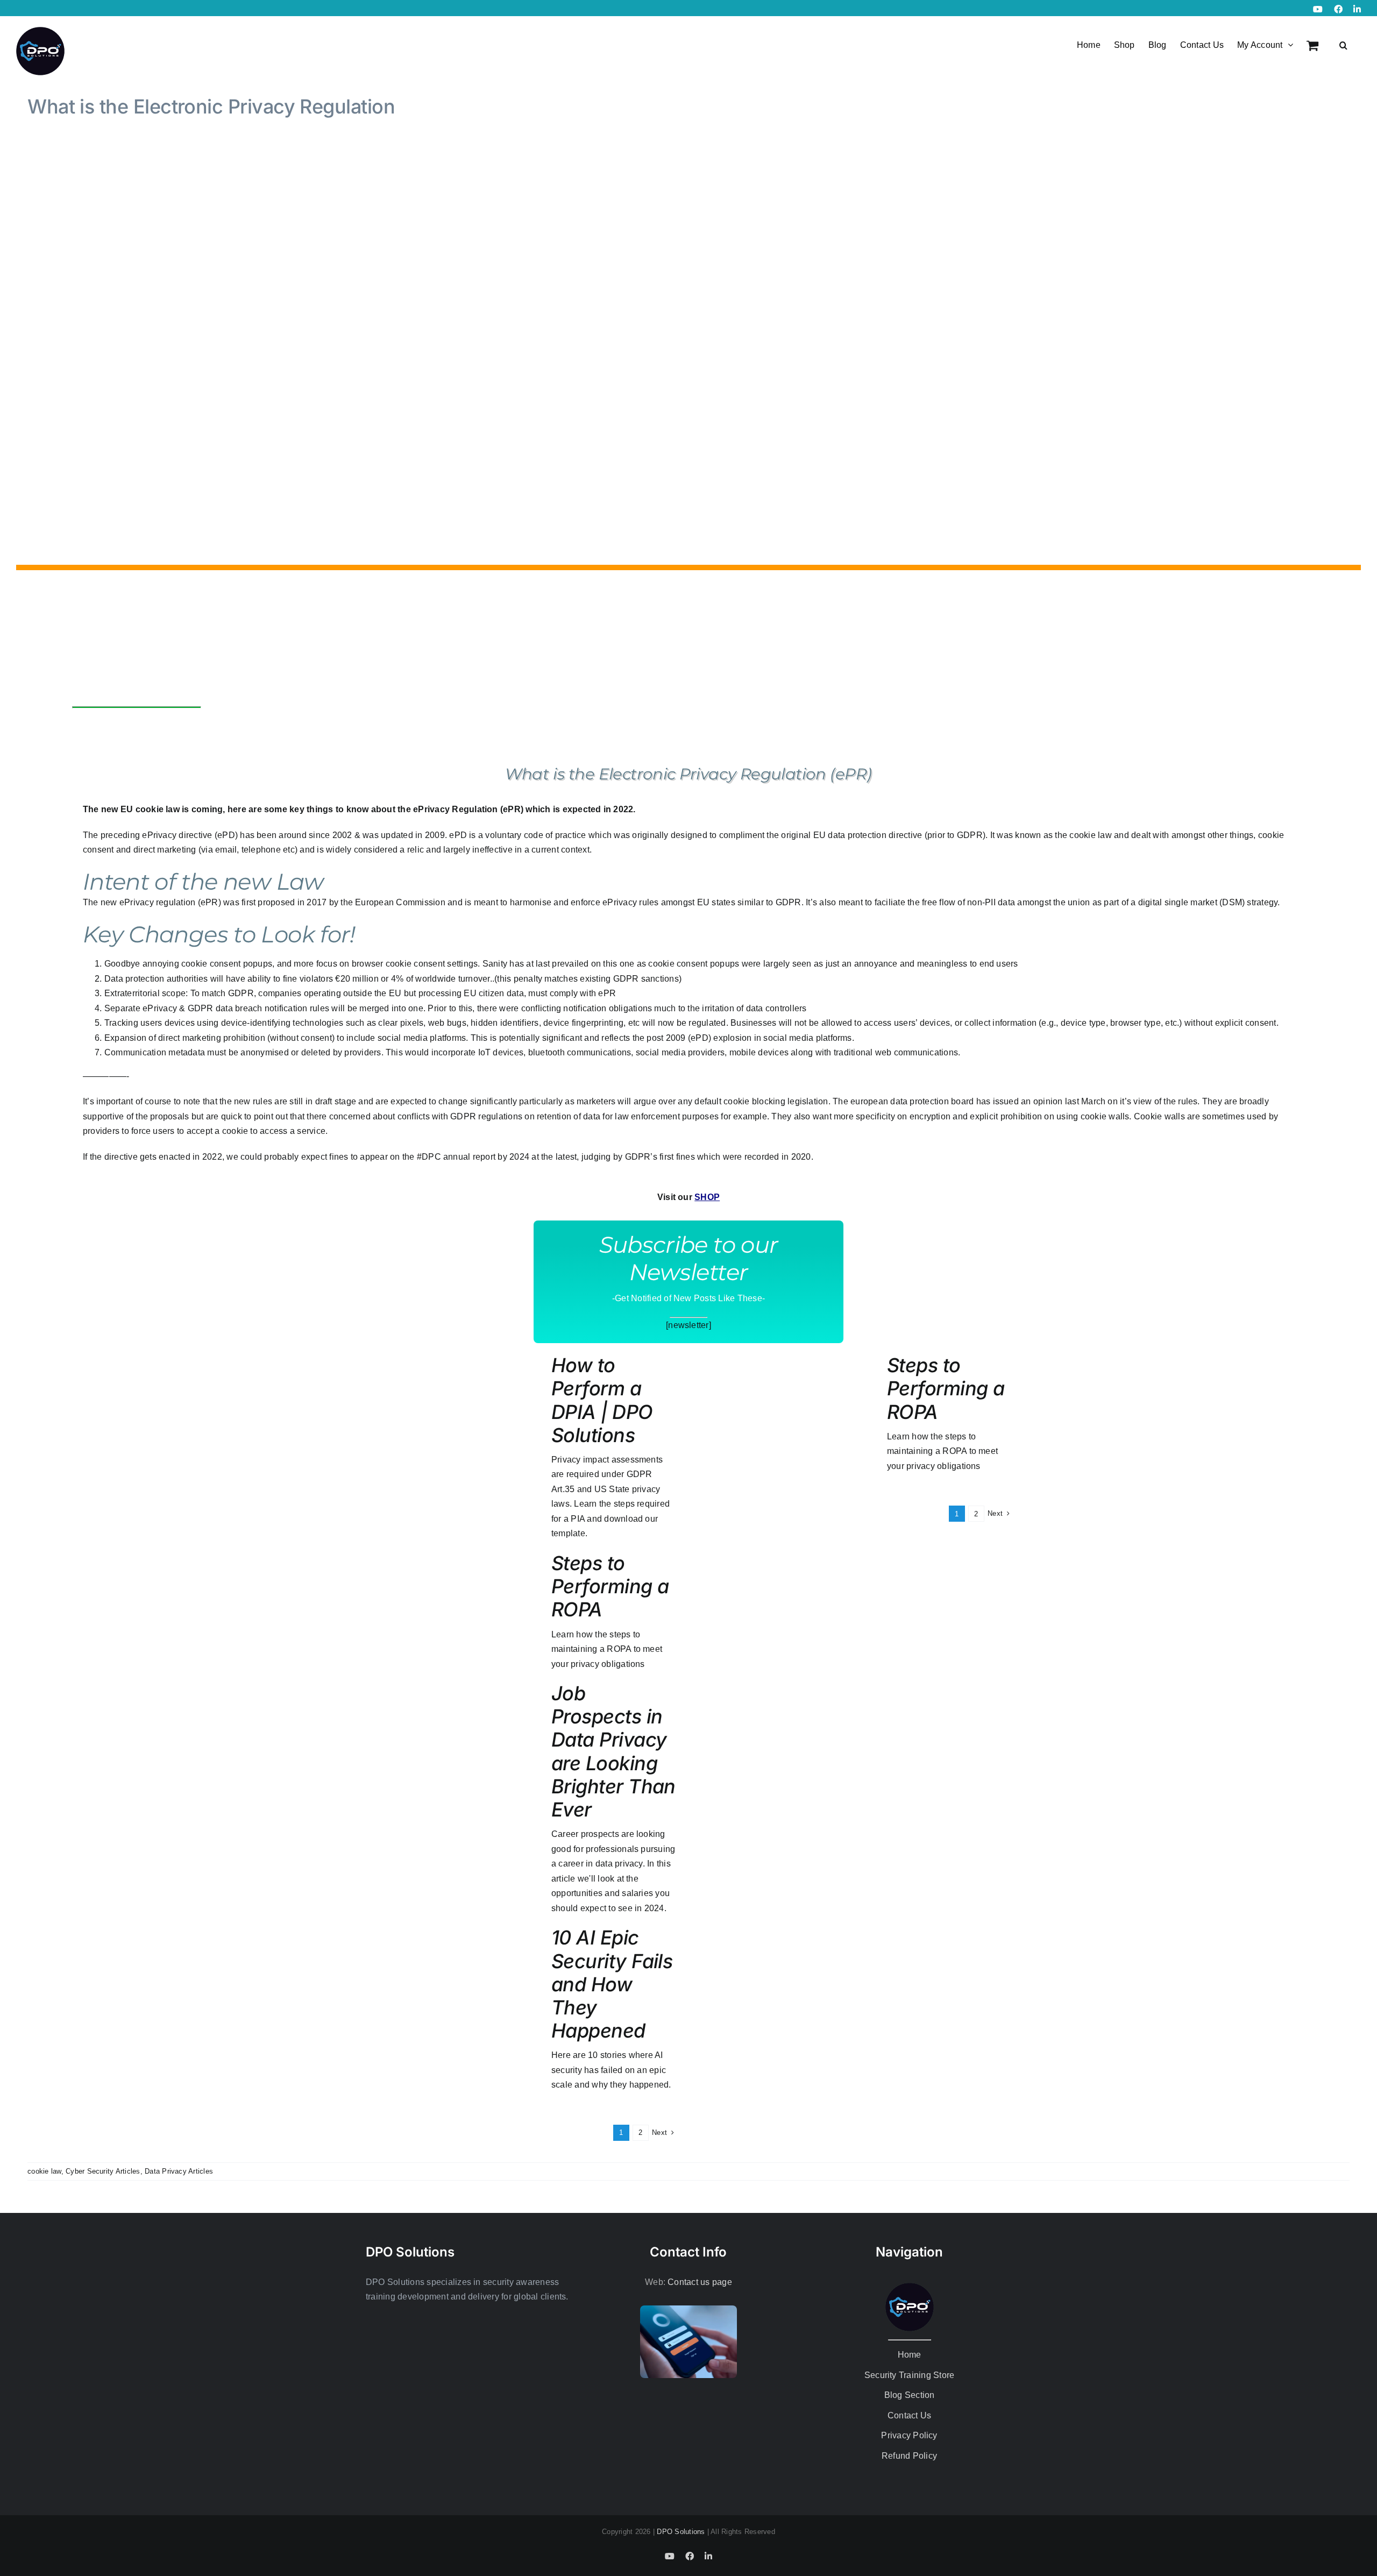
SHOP (707, 1197)
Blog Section (910, 2395)
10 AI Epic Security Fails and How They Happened (612, 1984)
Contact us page (700, 2282)
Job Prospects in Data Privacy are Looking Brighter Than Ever (613, 1751)
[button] (1343, 44)
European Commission (400, 902)
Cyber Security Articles (103, 2171)
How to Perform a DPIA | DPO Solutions (602, 1400)
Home (910, 2355)
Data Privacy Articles (179, 2171)
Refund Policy (909, 2456)
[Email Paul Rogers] (167, 732)
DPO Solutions (681, 2532)
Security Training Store (910, 2375)
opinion (1048, 1101)
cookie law (44, 2171)
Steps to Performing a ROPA (610, 1586)
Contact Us (909, 2415)
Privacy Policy (909, 2435)
